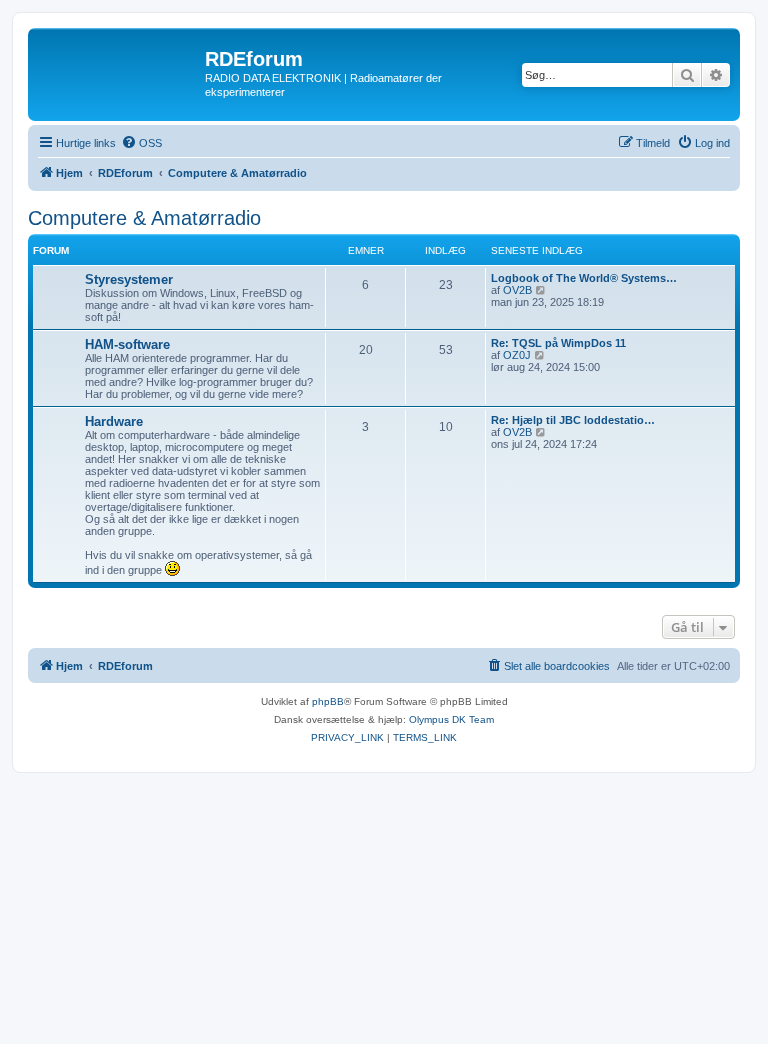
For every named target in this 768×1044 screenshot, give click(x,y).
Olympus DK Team (451, 719)
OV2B (517, 290)
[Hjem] (119, 65)
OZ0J (517, 355)
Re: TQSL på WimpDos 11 (558, 343)
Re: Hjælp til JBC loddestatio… (573, 420)
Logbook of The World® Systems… (584, 278)
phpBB (328, 701)
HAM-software (127, 344)
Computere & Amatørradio (144, 218)
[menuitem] (141, 143)
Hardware (114, 421)
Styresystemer (129, 279)
